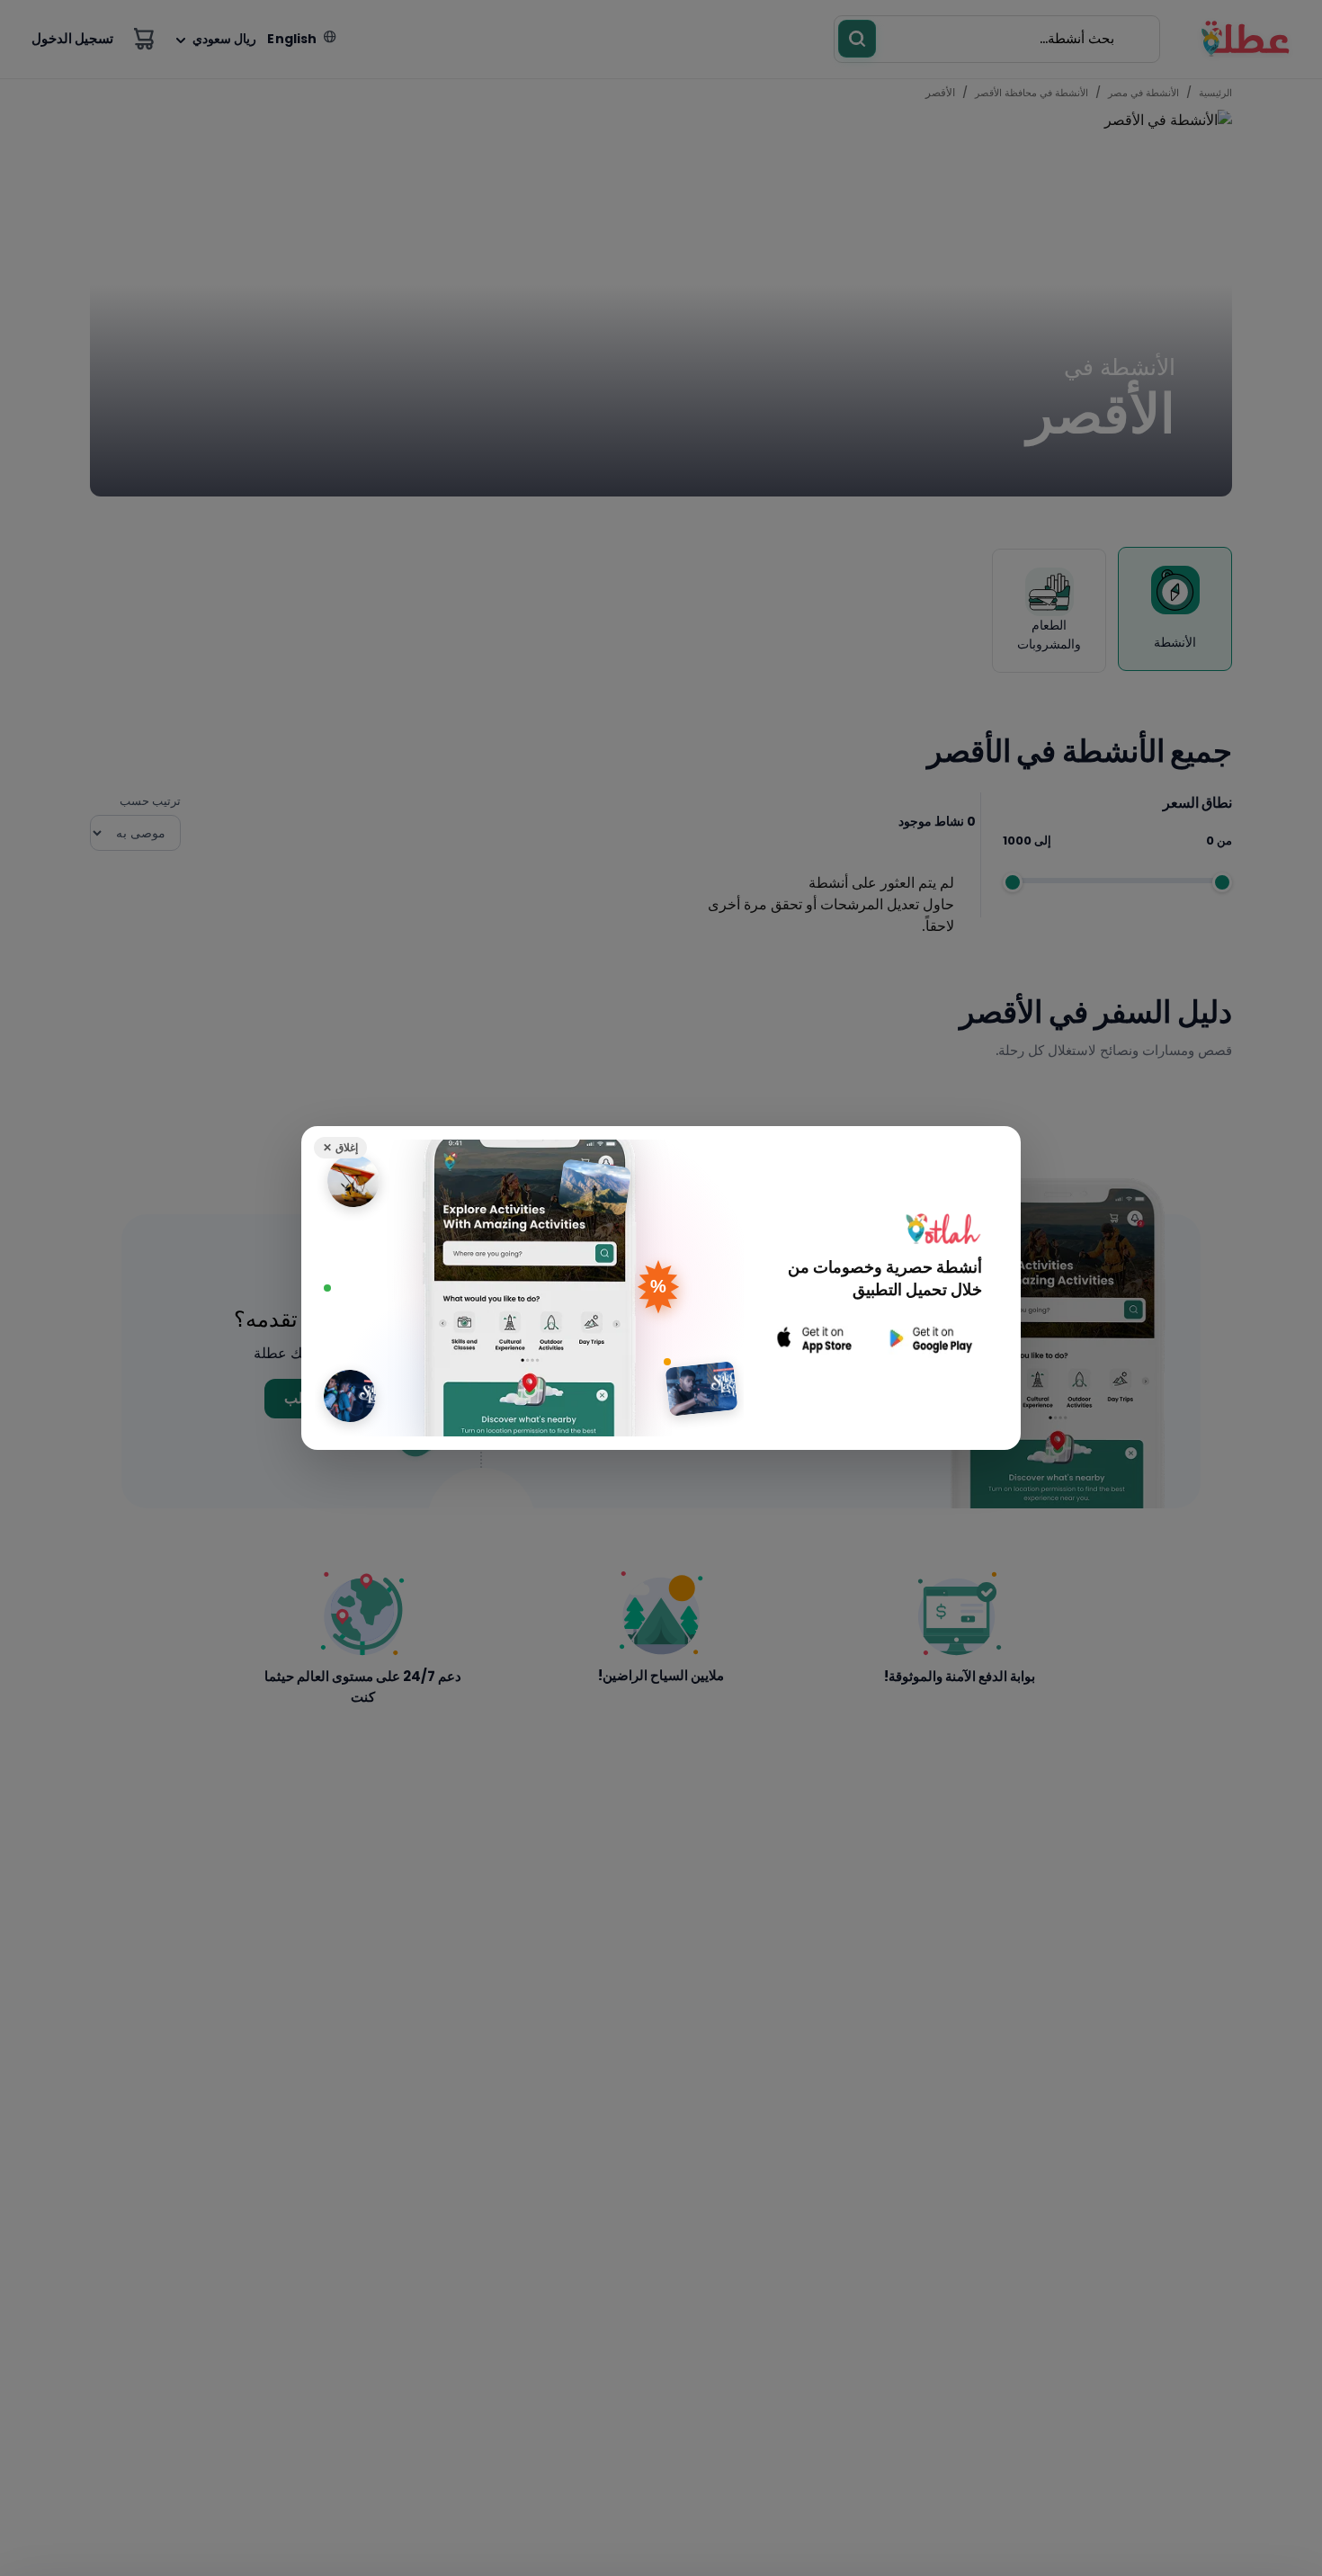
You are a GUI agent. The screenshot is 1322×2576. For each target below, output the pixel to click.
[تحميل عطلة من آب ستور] (815, 1339)
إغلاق (340, 1147)
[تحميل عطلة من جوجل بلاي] (929, 1339)
